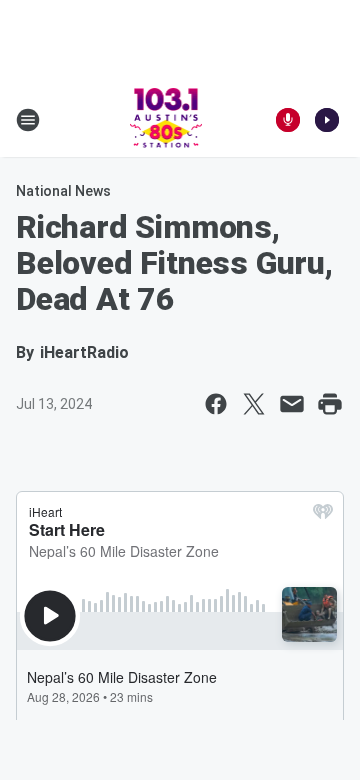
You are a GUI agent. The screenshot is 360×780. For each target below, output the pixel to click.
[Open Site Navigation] (28, 120)
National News (63, 191)
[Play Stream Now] (327, 120)
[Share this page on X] (254, 404)
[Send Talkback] (288, 120)
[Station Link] (166, 120)
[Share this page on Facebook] (216, 404)
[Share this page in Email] (292, 404)
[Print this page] (330, 404)
